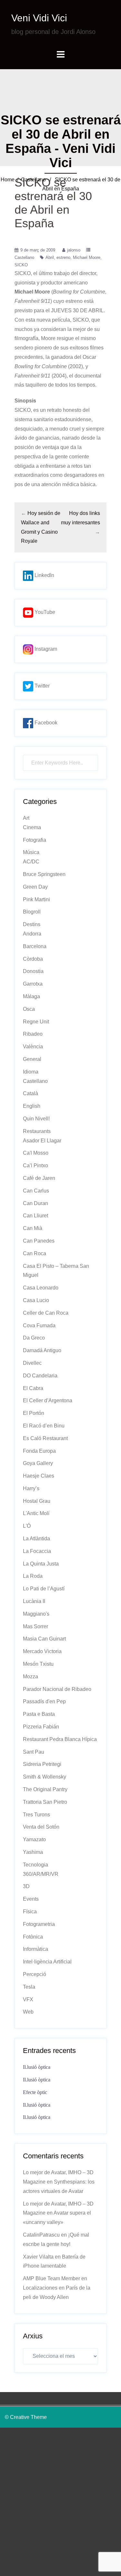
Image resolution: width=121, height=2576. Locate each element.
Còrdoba (33, 959)
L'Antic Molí (36, 1513)
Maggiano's (36, 1614)
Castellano (33, 180)
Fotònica (33, 1937)
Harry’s (31, 1488)
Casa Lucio (36, 1300)
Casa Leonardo (41, 1288)
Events (31, 1899)
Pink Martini (36, 899)
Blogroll (32, 912)
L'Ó (27, 1526)
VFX (28, 1999)
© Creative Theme (26, 2417)
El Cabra (33, 1388)
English (32, 1106)
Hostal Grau (37, 1501)
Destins (32, 924)
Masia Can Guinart (44, 1639)
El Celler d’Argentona (48, 1400)
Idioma (31, 1072)
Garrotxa (33, 984)
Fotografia (35, 840)
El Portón (34, 1413)
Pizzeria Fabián (41, 1727)
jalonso (74, 250)
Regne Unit (36, 1022)
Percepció (35, 1974)
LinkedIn (44, 575)
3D (26, 1886)
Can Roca (35, 1253)
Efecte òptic (35, 2092)
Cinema (32, 827)
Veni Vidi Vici (39, 18)
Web (28, 2012)
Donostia (33, 971)
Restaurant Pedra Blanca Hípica (60, 1739)
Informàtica (35, 1949)
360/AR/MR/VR (41, 1874)
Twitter (41, 686)
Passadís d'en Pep (44, 1701)
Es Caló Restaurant (45, 1438)
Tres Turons (36, 1815)
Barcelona (35, 946)
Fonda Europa (39, 1451)
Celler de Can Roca (46, 1313)
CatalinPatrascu (41, 2235)
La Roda (33, 1576)
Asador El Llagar (42, 1141)
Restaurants (37, 1131)
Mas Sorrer (35, 1626)
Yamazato (34, 1839)
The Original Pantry (45, 1789)
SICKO (21, 265)
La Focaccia (37, 1551)
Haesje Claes (39, 1476)
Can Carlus (36, 1191)
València (33, 1047)
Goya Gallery (38, 1463)
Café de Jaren (39, 1178)
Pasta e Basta (39, 1714)
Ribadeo (33, 1034)
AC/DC (31, 862)
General (32, 1059)
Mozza (30, 1677)
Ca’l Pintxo (35, 1165)
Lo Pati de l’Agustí (44, 1589)
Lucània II (34, 1601)
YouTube (44, 612)
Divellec (32, 1363)
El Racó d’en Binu (44, 1426)
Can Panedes (39, 1241)
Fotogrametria (39, 1924)
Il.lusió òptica (37, 2067)
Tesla (29, 1987)
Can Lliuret (35, 1216)
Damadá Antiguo (42, 1350)
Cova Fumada (39, 1325)
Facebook (45, 723)
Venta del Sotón (41, 1827)
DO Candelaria (40, 1376)
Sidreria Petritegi (42, 1764)
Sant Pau (34, 1752)
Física (30, 1912)
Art (26, 818)
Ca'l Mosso (36, 1153)
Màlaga (31, 996)
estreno (63, 257)
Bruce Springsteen (44, 874)
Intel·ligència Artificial (47, 1962)
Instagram (45, 649)
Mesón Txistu (38, 1664)
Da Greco (34, 1338)
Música (31, 852)
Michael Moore (87, 257)
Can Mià (33, 1228)
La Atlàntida (36, 1539)
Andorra (32, 934)
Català (30, 1093)
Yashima (33, 1852)
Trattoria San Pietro (45, 1802)
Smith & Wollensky (45, 1777)
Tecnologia (35, 1865)
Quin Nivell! (36, 1119)
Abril (50, 257)
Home (8, 180)
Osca (29, 1009)
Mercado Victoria (42, 1651)
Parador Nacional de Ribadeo (57, 1689)
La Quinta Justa (41, 1564)
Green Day (35, 887)
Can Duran (35, 1203)
